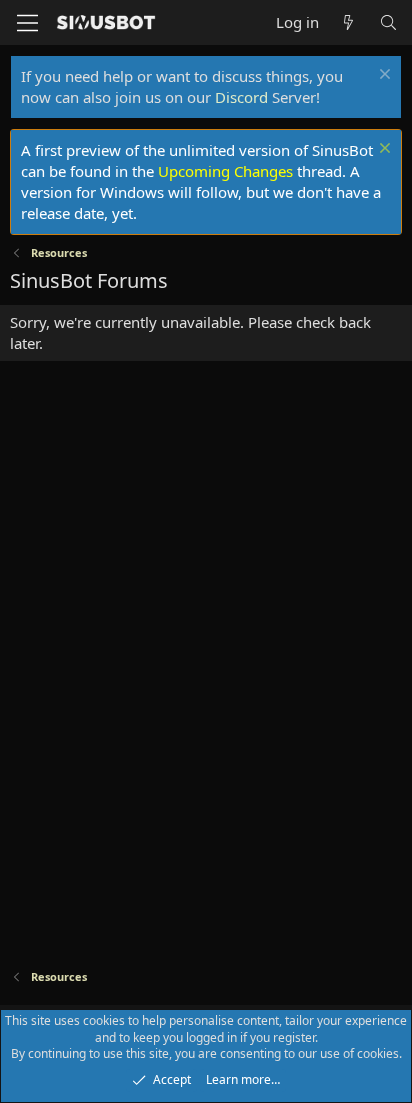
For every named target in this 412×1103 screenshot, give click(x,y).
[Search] (388, 22)
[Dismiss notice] (382, 76)
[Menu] (27, 23)
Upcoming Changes (225, 171)
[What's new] (348, 22)
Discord (241, 97)
